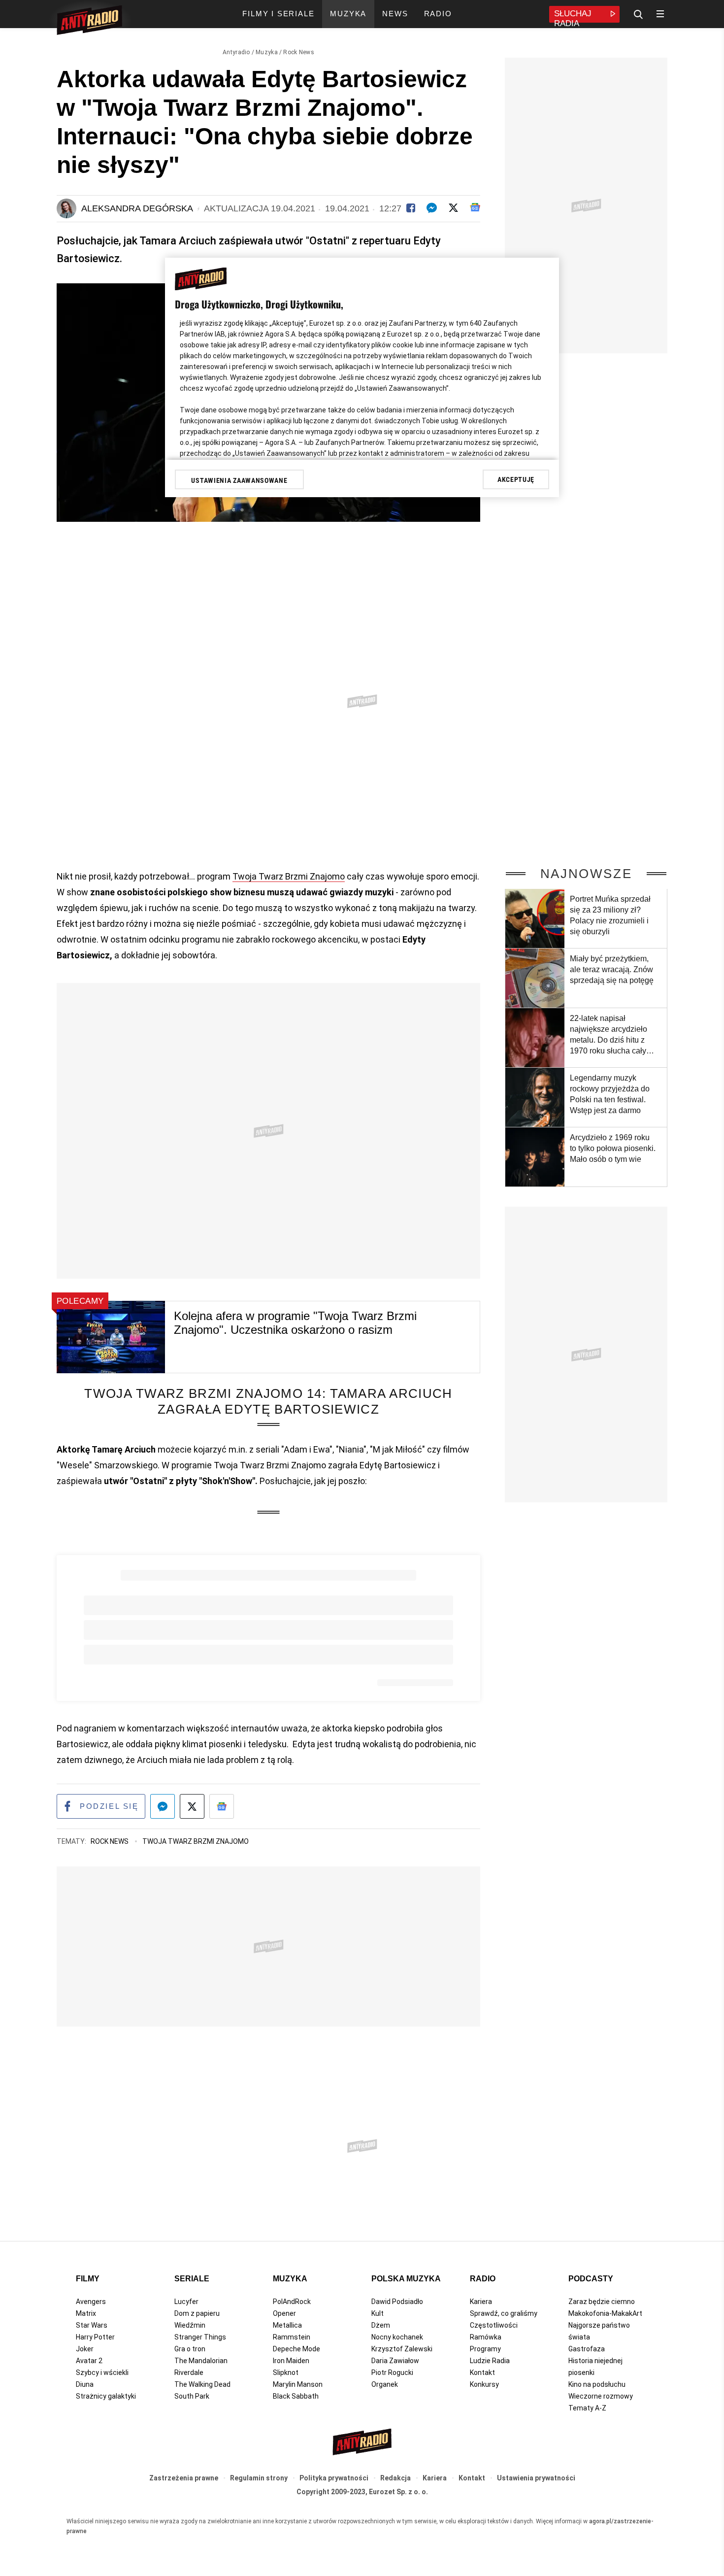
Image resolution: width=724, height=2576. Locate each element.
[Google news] (475, 207)
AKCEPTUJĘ (516, 479)
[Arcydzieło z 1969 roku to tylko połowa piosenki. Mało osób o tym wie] (535, 1157)
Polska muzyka (406, 2279)
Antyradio (236, 52)
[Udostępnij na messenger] (163, 1806)
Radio (483, 2279)
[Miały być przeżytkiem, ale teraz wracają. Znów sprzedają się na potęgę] (535, 978)
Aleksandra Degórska (137, 208)
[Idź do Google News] (222, 1806)
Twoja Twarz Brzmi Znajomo (289, 876)
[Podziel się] (411, 208)
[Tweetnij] (453, 208)
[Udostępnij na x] (192, 1806)
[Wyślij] (432, 208)
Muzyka (267, 52)
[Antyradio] (89, 22)
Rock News (299, 52)
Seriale (192, 2279)
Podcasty (591, 2279)
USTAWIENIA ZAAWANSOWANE (239, 480)
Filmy (88, 2279)
